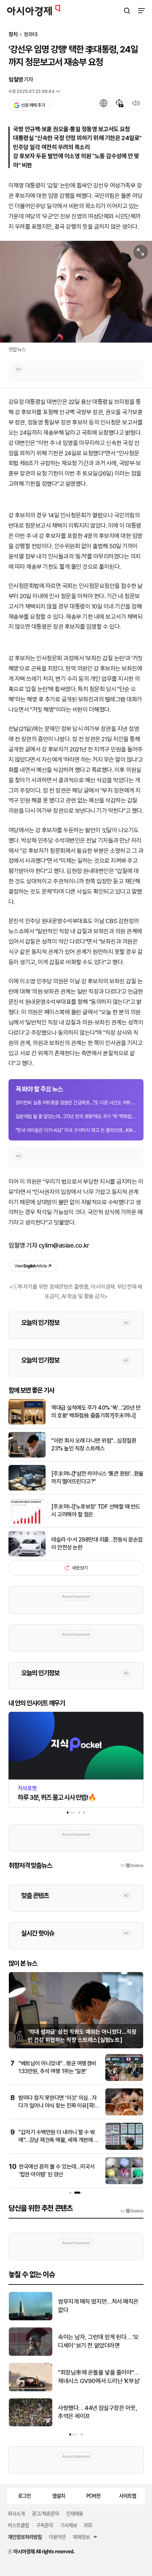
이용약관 (57, 2537)
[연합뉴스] (76, 292)
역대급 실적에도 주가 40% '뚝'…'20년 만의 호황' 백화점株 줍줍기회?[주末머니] (96, 1412)
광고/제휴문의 (45, 2513)
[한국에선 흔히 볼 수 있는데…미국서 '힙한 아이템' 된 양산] (124, 2183)
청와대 (31, 35)
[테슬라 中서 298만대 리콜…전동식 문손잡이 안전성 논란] (27, 1555)
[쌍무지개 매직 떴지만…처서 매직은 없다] (31, 2319)
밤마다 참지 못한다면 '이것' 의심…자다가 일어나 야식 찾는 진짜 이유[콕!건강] (59, 2106)
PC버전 (93, 2495)
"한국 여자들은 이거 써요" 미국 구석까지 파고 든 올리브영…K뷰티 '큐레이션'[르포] (76, 1130)
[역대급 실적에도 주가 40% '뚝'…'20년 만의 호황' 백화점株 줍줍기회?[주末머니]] (27, 1423)
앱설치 (59, 2495)
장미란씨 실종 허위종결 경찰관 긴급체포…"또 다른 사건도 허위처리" (76, 1103)
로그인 (24, 2495)
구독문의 (45, 2525)
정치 (13, 35)
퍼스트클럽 (18, 2525)
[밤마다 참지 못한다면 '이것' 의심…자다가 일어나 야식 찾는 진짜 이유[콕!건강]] (124, 2114)
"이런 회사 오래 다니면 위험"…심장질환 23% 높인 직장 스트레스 (94, 1445)
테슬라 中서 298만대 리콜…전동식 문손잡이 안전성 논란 (97, 1544)
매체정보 (81, 2537)
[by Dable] (132, 2211)
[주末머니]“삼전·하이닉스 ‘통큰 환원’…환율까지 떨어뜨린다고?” (97, 1478)
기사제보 (69, 2525)
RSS (88, 2525)
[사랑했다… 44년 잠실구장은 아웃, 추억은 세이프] (31, 2425)
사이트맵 (128, 2495)
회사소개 (16, 2513)
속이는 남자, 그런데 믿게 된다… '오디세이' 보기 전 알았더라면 (98, 2341)
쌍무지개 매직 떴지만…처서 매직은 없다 (98, 2306)
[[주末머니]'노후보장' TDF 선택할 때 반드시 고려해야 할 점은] (27, 1522)
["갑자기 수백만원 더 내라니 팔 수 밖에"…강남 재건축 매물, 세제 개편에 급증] (124, 2148)
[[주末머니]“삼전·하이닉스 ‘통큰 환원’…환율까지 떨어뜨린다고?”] (27, 1489)
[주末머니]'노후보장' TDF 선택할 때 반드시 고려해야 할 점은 (96, 1511)
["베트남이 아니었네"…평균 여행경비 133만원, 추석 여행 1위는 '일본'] (124, 2079)
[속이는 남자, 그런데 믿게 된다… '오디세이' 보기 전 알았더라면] (31, 2354)
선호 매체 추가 (33, 105)
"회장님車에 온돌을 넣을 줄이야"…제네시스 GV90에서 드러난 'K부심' (99, 2377)
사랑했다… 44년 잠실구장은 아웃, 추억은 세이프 (98, 2412)
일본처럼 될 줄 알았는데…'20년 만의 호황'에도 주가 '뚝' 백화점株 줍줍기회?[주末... (76, 1116)
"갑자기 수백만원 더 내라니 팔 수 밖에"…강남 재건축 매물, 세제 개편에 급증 (59, 2140)
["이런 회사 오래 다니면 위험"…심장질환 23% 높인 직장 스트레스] (27, 1456)
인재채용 (75, 2513)
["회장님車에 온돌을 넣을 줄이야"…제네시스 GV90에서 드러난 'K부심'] (31, 2390)
